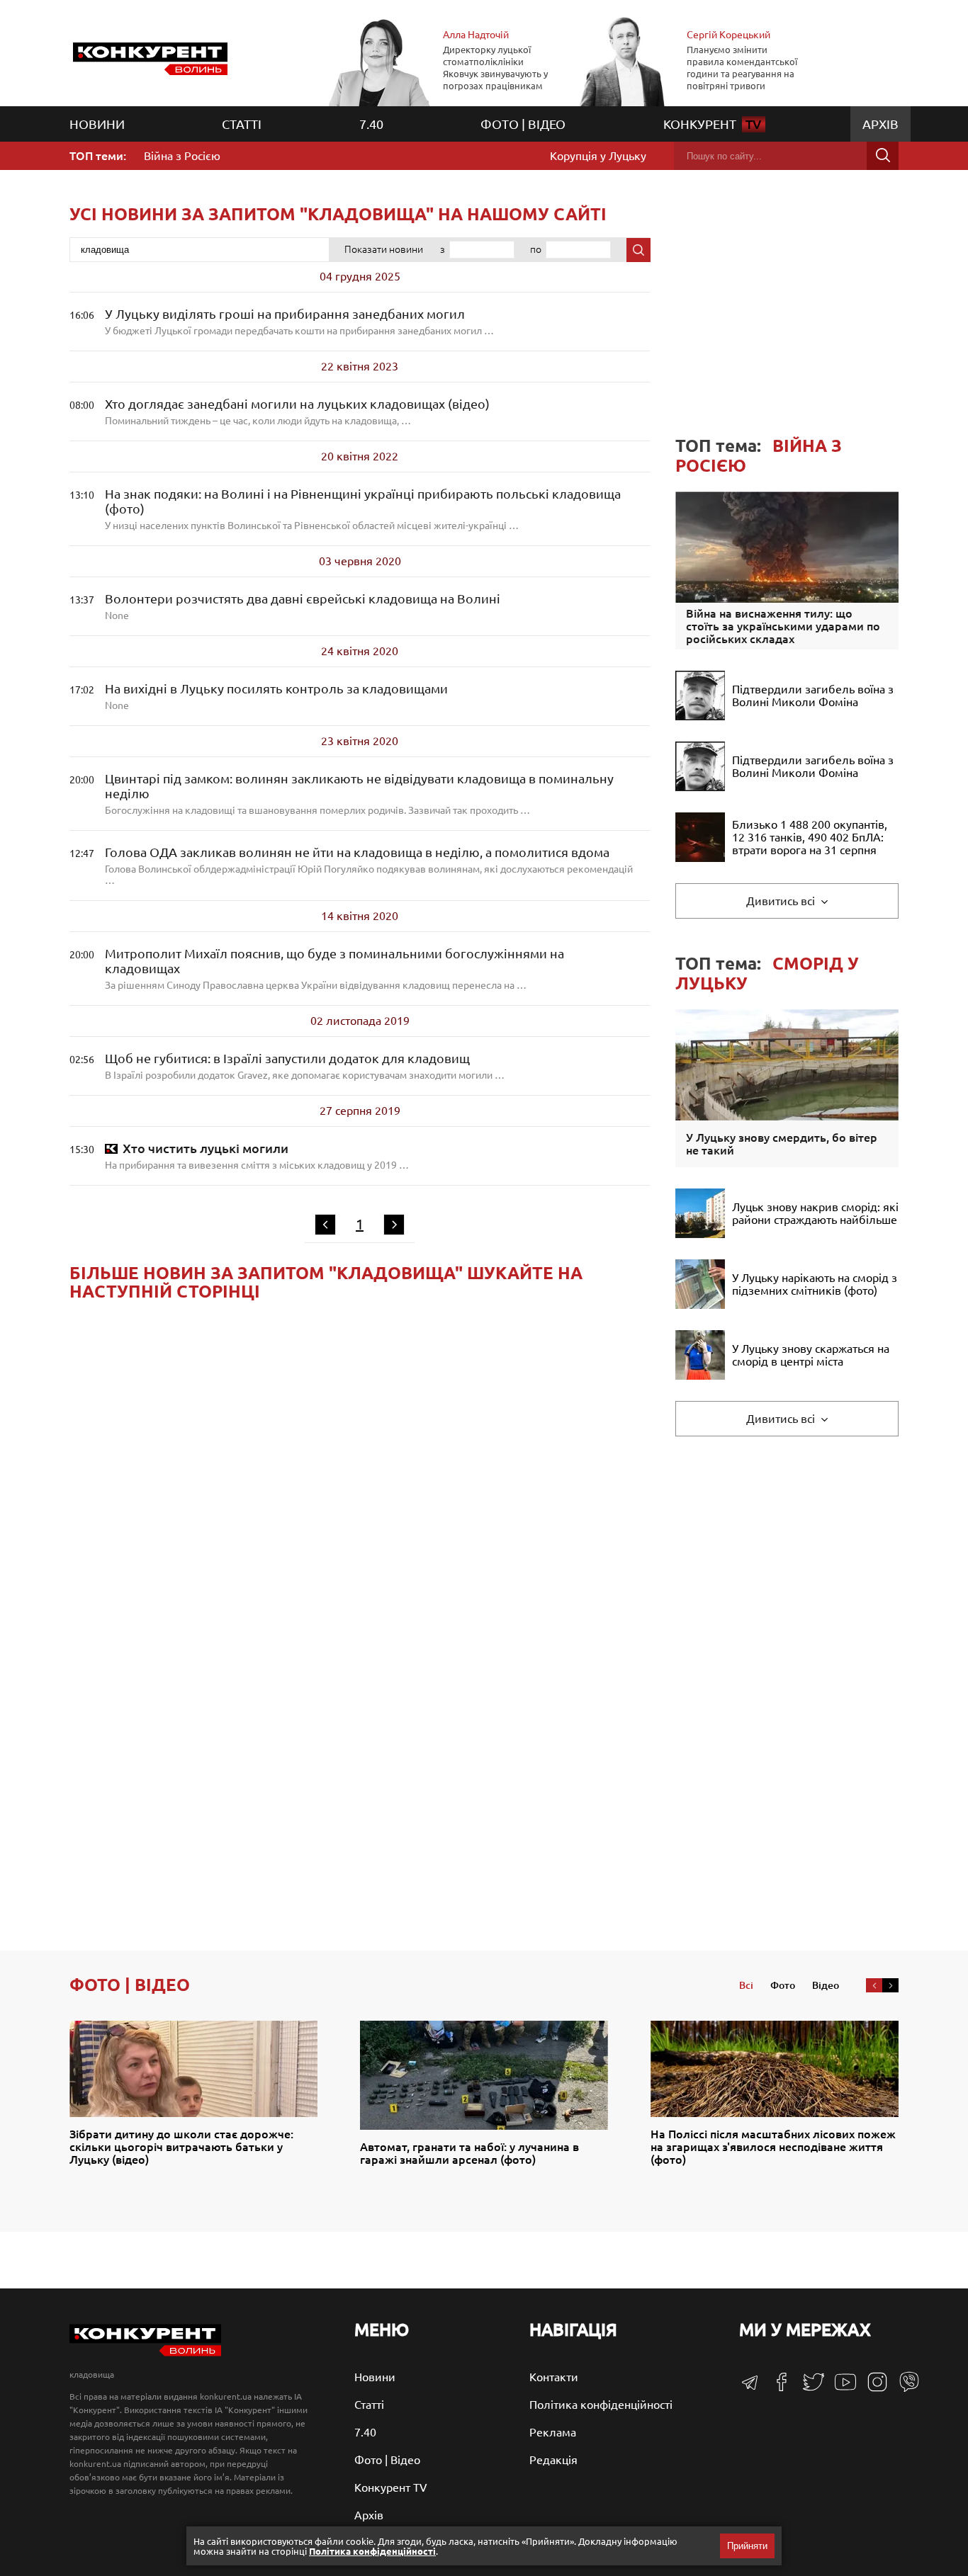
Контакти (554, 2377)
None (303, 606)
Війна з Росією (182, 156)
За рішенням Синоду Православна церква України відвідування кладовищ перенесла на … (334, 969)
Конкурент (713, 124)
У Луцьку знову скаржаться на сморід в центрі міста (811, 1355)
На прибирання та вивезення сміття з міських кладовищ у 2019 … (257, 1156)
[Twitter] (808, 2388)
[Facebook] (776, 2387)
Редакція (553, 2460)
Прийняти (747, 2546)
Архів (880, 124)
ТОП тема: (759, 456)
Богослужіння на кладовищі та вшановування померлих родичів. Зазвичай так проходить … (359, 794)
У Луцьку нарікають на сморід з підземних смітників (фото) (815, 1284)
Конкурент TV (391, 2487)
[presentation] (874, 1985)
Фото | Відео (523, 124)
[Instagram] (872, 2388)
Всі (746, 1985)
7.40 (371, 124)
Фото (783, 1985)
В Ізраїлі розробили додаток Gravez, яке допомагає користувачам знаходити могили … (305, 1066)
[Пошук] (883, 156)
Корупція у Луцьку (598, 156)
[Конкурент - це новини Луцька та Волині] (145, 2353)
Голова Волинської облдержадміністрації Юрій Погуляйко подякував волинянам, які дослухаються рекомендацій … (369, 866)
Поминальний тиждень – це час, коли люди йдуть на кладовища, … (297, 412)
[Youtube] (840, 2389)
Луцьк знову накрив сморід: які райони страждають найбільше (815, 1213)
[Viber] (904, 2388)
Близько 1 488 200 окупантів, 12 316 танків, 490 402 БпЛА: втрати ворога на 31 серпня (810, 837)
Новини (97, 124)
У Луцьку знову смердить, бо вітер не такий (782, 1144)
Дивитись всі (782, 901)
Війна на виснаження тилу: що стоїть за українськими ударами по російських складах (783, 626)
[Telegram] (750, 2387)
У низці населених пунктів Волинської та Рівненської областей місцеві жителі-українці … (363, 509)
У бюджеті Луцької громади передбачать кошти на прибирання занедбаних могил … (299, 322)
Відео (826, 1985)
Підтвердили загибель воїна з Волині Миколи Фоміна (813, 696)
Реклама (553, 2432)
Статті (242, 124)
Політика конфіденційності (601, 2405)
